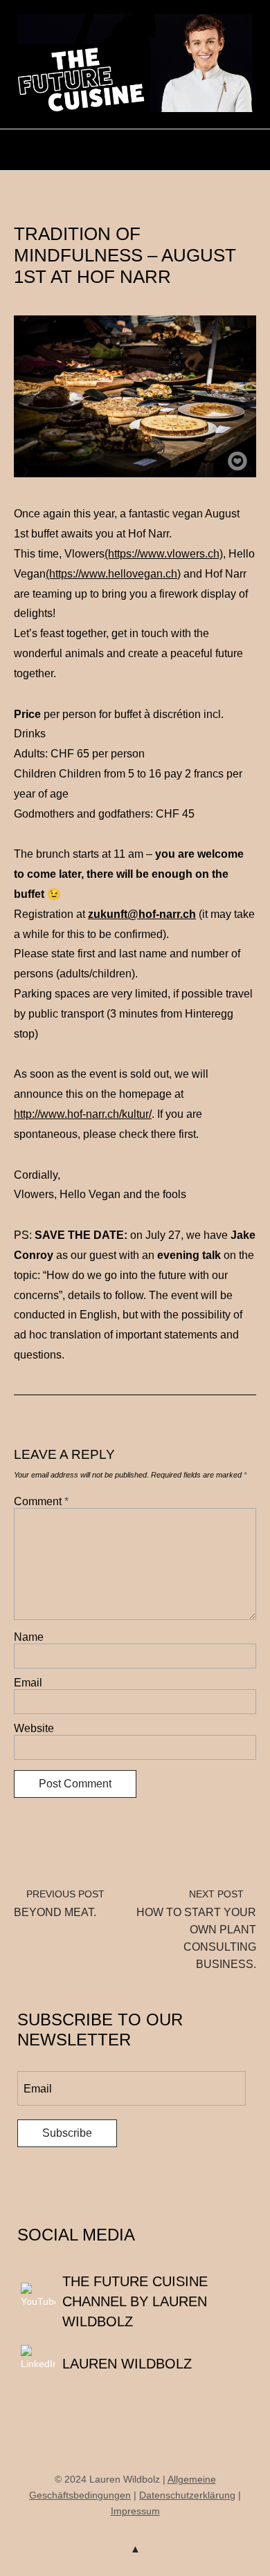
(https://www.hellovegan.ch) (113, 574)
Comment (41, 1501)
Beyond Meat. (59, 1903)
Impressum (135, 2511)
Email (28, 1683)
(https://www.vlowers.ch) (164, 554)
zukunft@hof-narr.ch (142, 914)
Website (34, 1728)
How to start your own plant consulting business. (196, 1929)
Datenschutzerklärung (187, 2495)
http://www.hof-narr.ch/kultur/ (83, 1114)
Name (29, 1637)
